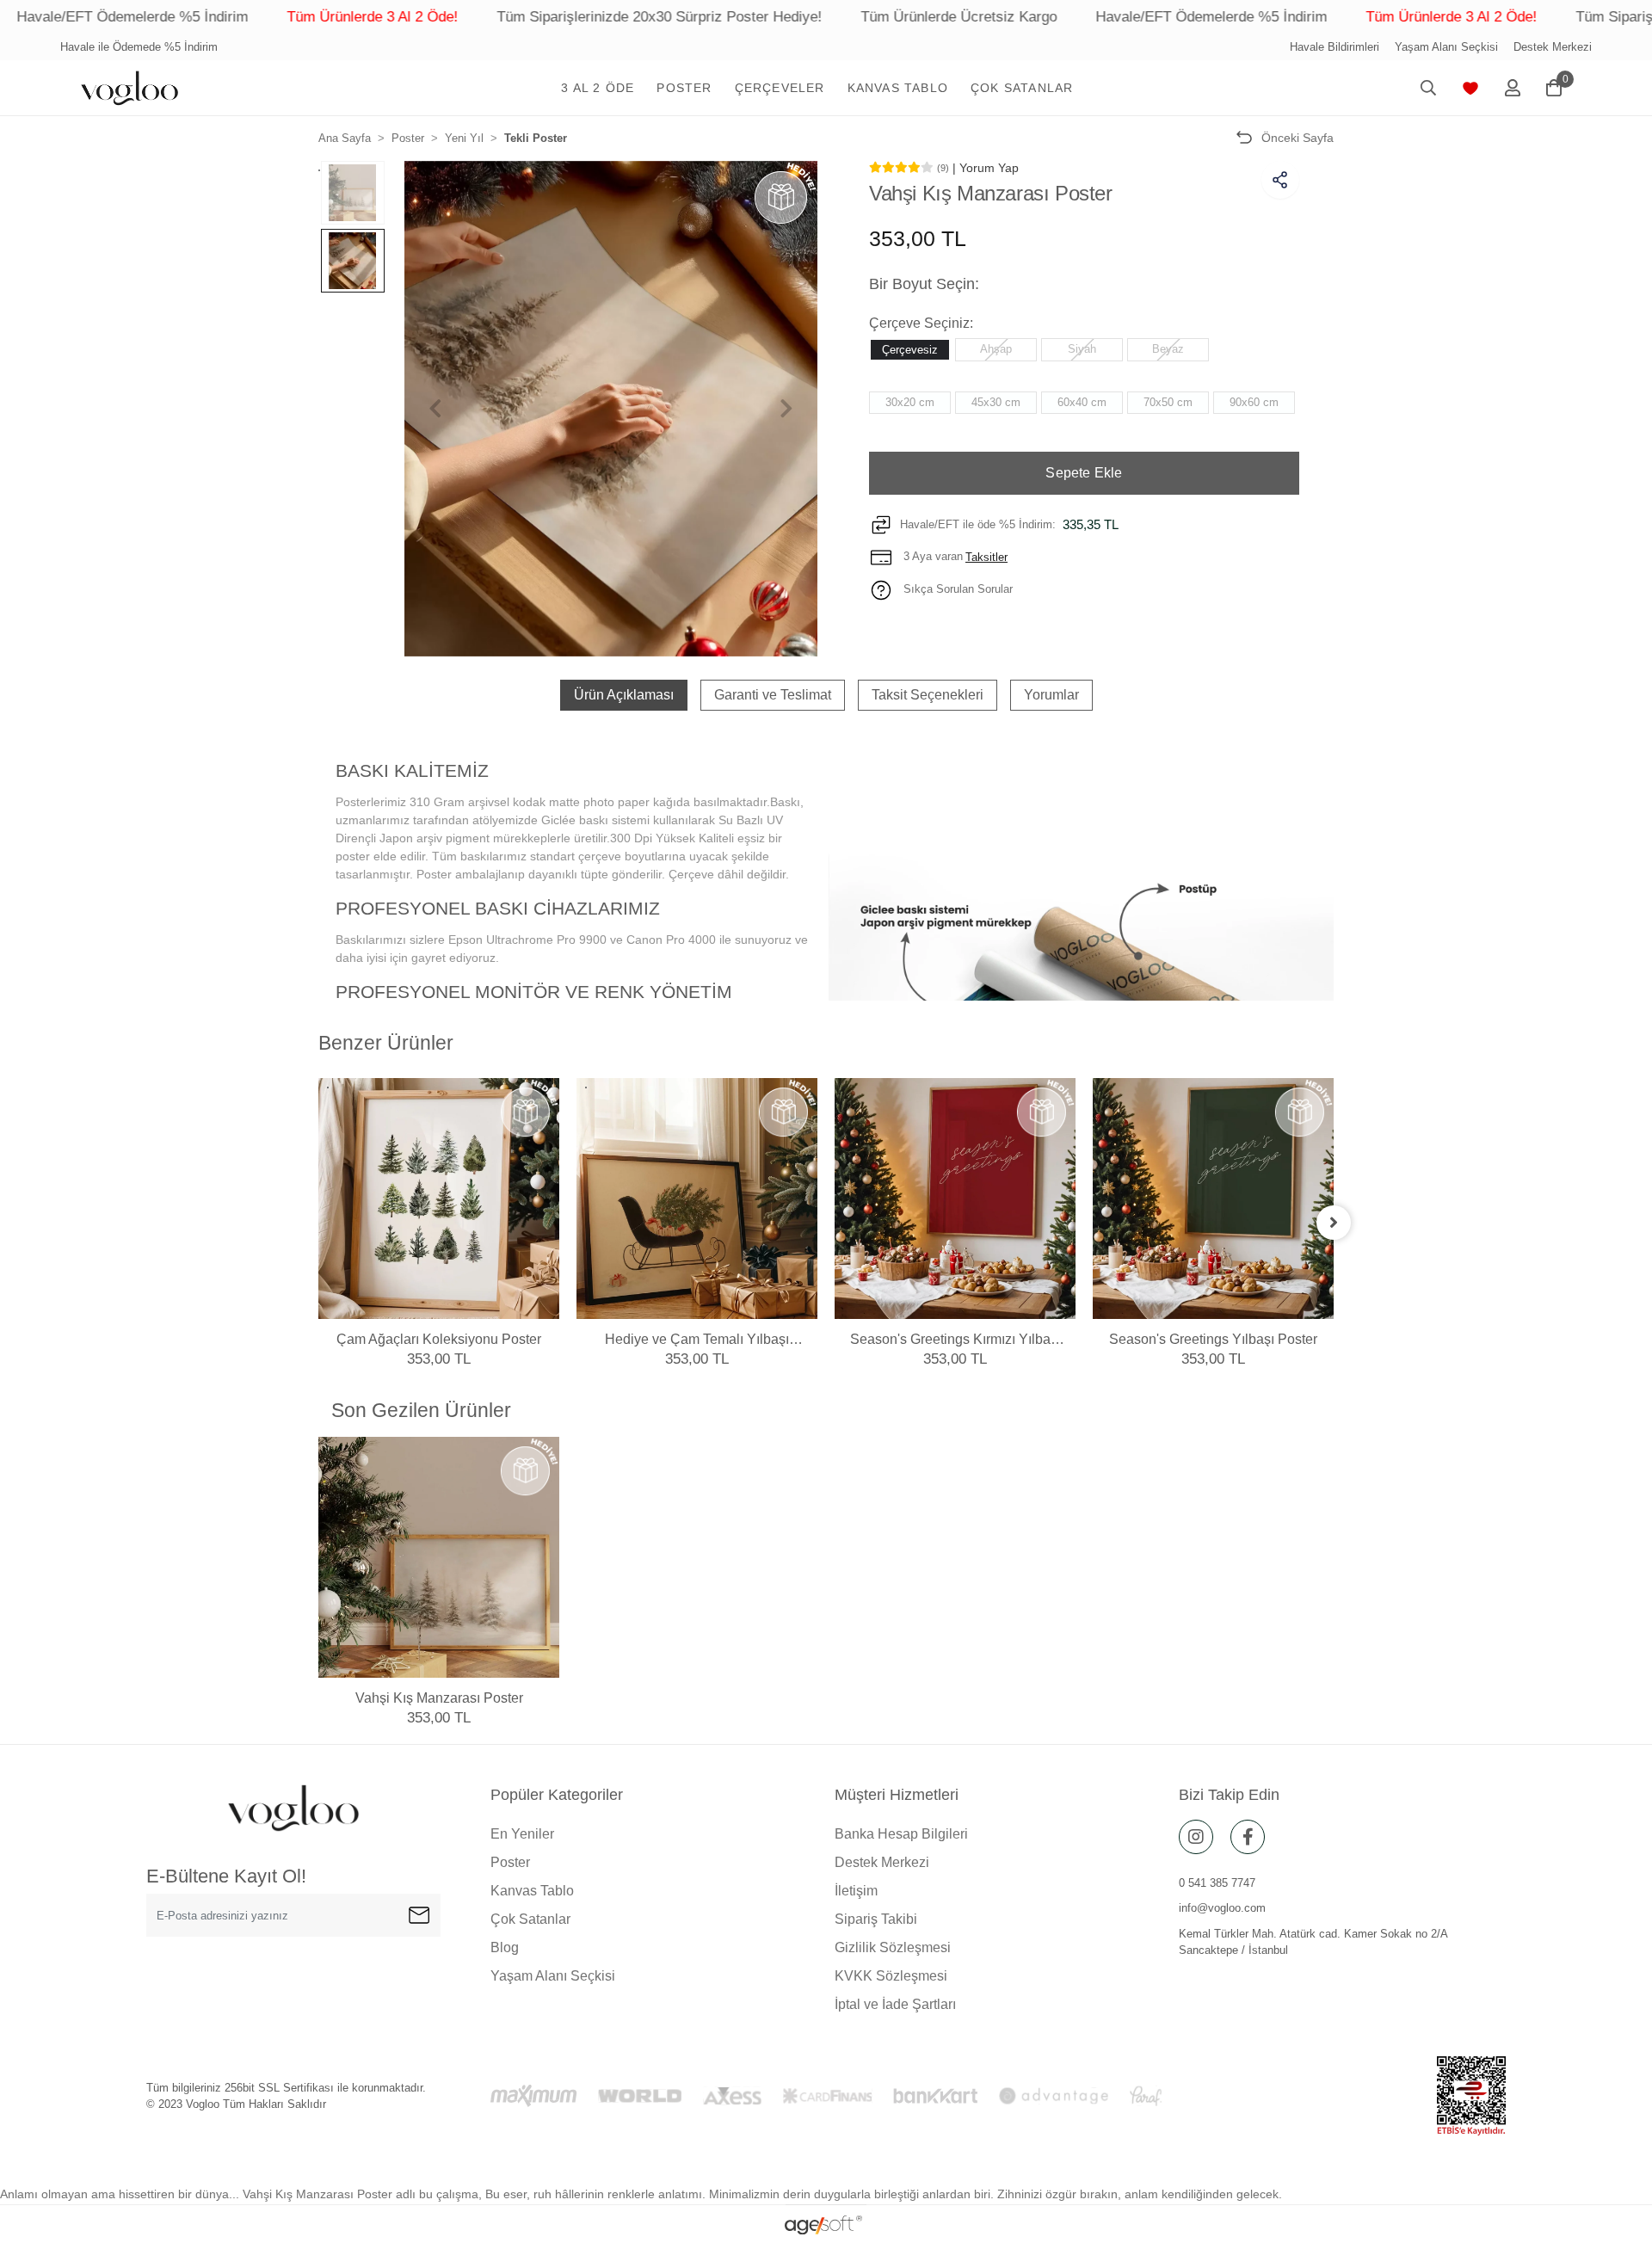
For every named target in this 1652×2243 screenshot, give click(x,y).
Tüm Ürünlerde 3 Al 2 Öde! (253, 17)
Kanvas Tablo (532, 1891)
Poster (510, 1862)
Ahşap (996, 348)
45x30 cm (996, 402)
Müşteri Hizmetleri (897, 1795)
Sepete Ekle (1084, 473)
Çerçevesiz (910, 349)
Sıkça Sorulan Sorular (956, 589)
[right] (1334, 1223)
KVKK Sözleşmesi (891, 1976)
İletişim (856, 1891)
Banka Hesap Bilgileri (901, 1834)
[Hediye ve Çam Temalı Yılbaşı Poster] (697, 1199)
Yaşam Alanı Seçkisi (1446, 47)
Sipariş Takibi (876, 1919)
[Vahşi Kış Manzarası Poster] (439, 1557)
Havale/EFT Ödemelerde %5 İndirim (1091, 17)
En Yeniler (522, 1834)
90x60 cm (1254, 402)
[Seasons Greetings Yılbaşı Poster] (1213, 1199)
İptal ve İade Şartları (895, 2004)
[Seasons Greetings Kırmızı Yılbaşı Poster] (955, 1199)
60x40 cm (1082, 402)
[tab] (624, 695)
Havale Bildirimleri (1335, 47)
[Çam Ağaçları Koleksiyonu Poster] (439, 1199)
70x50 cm (1168, 402)
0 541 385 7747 (1217, 1883)
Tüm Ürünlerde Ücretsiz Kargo (839, 17)
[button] (598, 88)
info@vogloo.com (1222, 1908)
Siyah (1082, 348)
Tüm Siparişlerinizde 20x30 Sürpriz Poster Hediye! (539, 17)
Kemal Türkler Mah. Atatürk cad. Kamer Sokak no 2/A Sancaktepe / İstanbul (1313, 1942)
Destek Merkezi (1553, 47)
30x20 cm (910, 402)
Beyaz (1168, 348)
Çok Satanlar (530, 1919)
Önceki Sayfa (1298, 138)
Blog (505, 1947)
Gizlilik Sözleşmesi (893, 1947)
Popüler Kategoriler (557, 1795)
